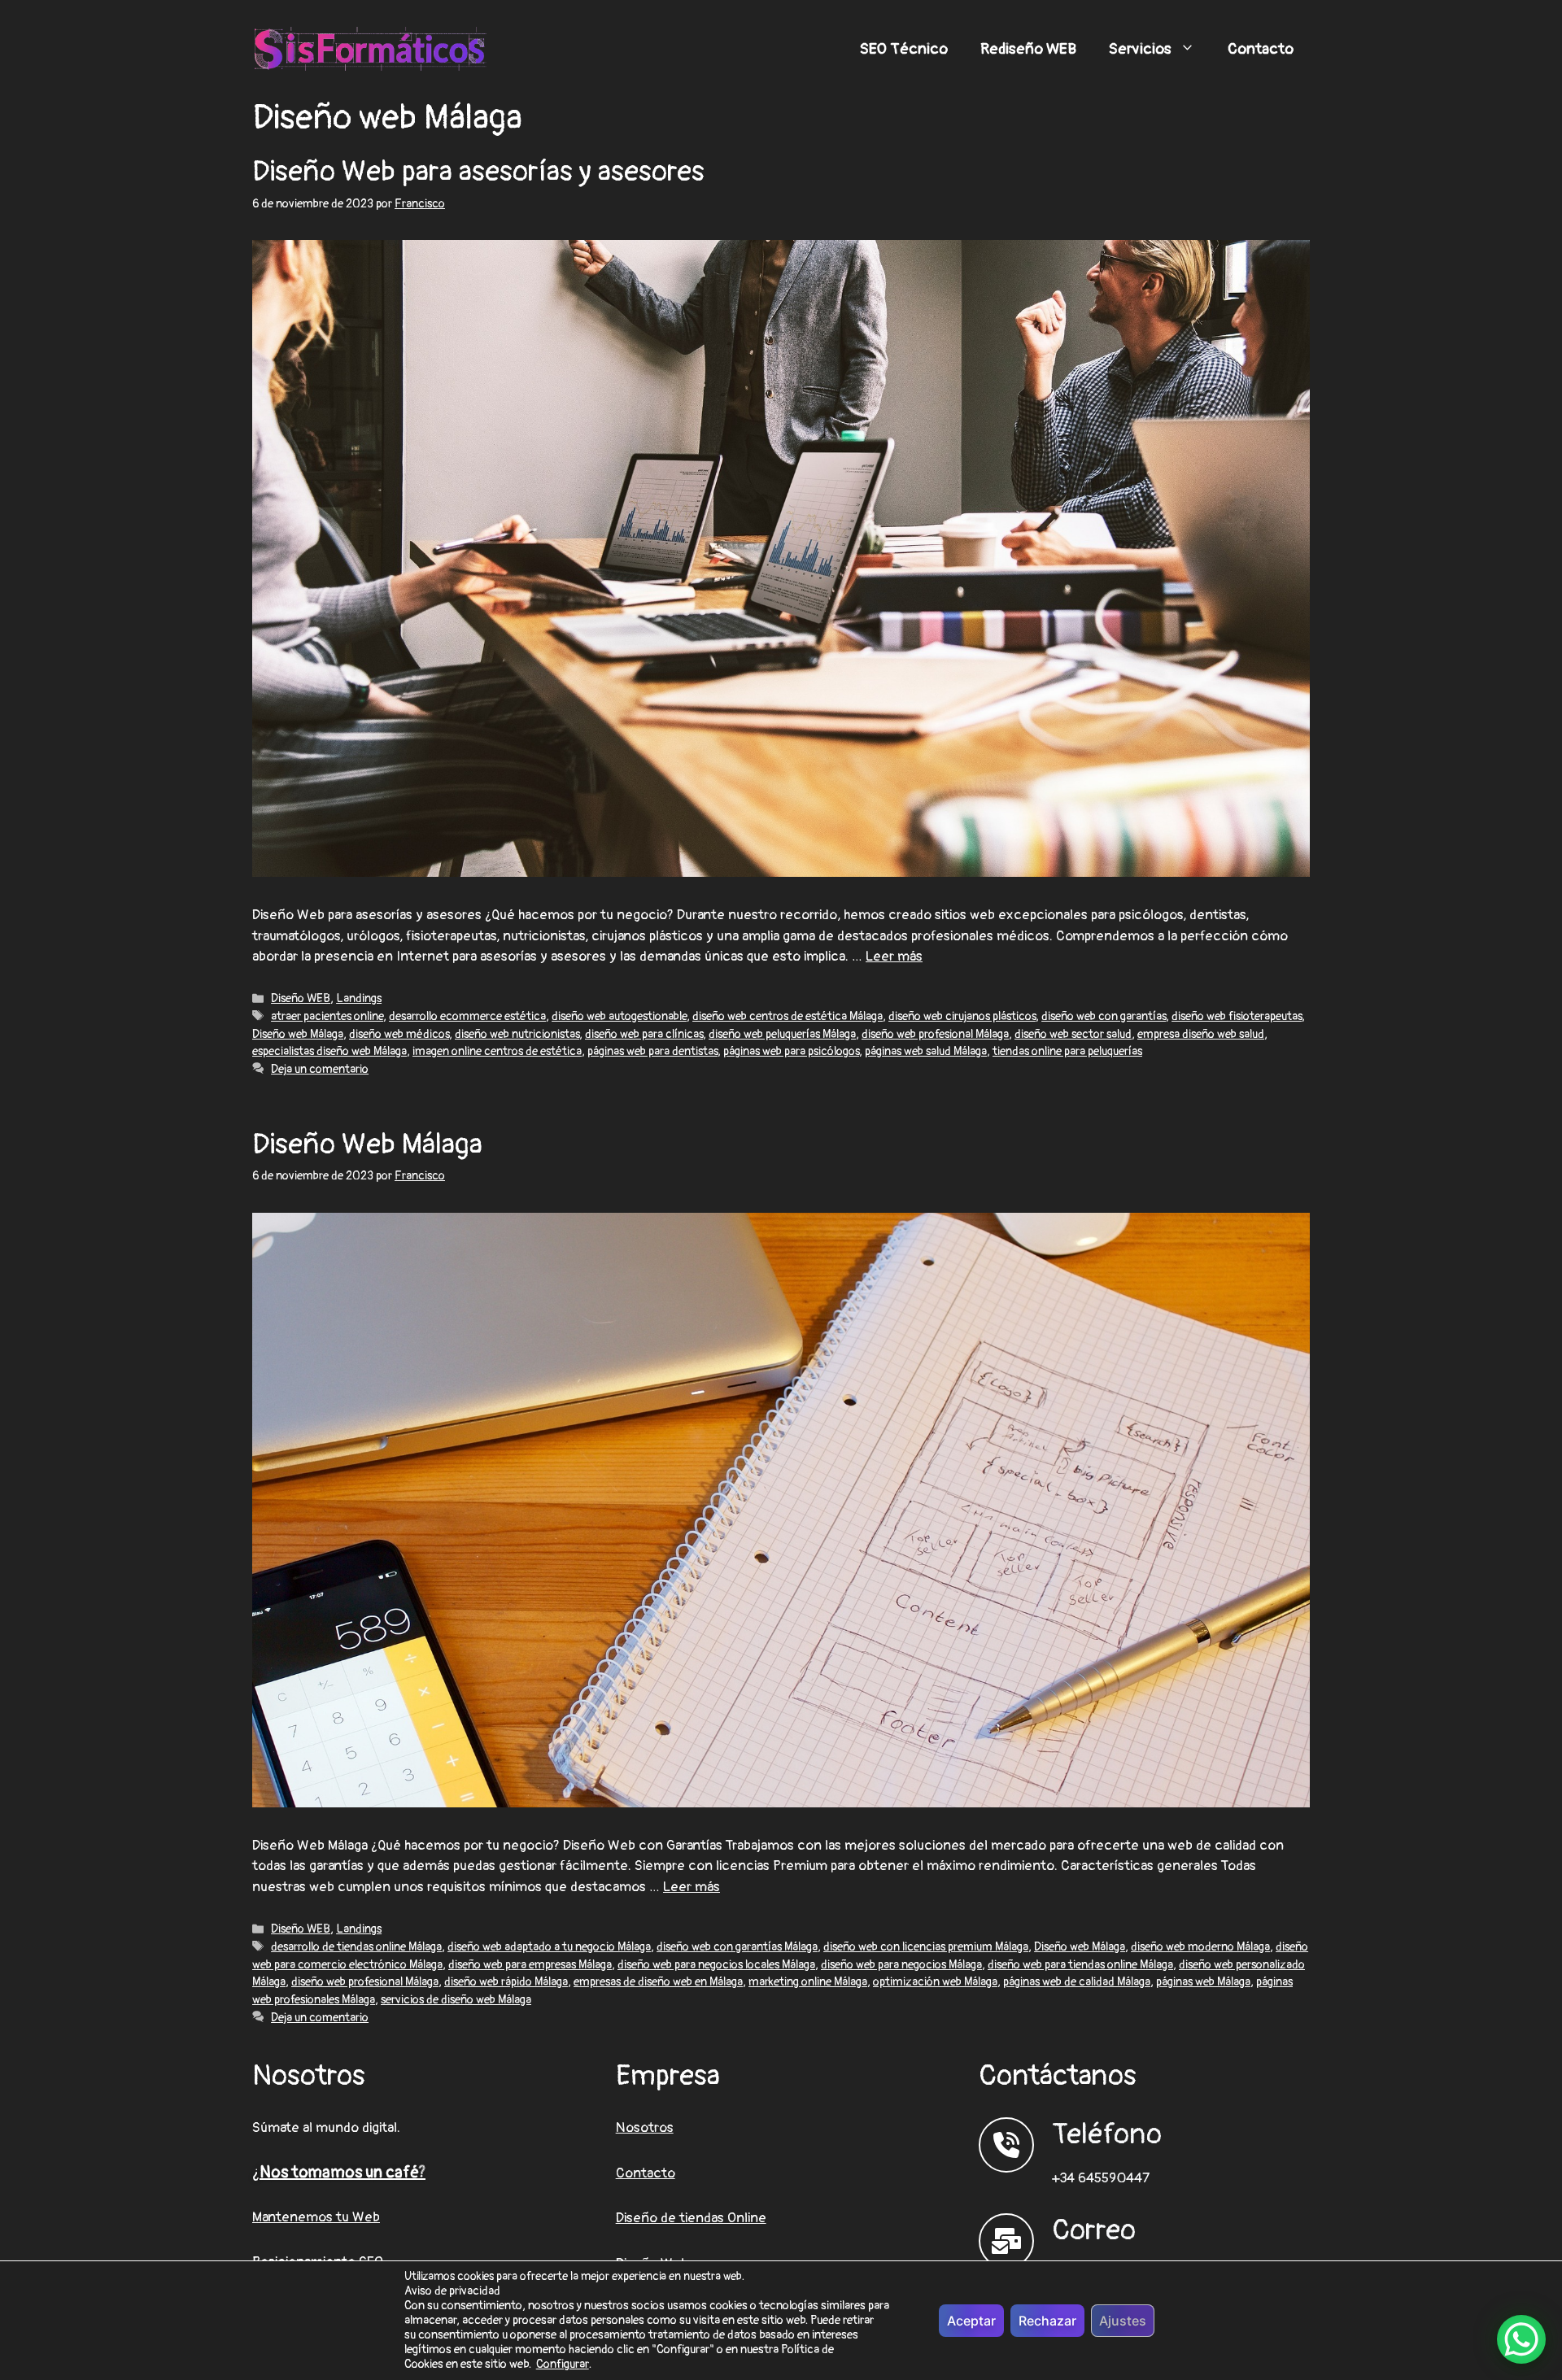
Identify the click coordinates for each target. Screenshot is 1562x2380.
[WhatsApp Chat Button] (1521, 2339)
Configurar (563, 2365)
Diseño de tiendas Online (691, 2218)
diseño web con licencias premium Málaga (926, 1947)
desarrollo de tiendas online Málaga (356, 1947)
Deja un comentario (320, 1069)
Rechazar (1047, 2321)
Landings (359, 998)
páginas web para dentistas (652, 1051)
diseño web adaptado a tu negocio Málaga (549, 1947)
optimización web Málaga (935, 1982)
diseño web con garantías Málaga (737, 1947)
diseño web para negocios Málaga (901, 1965)
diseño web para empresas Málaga (530, 1965)
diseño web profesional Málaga (935, 1034)
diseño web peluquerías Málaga (782, 1034)
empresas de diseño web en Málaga (658, 1982)
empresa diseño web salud (1201, 1034)
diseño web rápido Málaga (506, 1982)
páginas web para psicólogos (791, 1051)
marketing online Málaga (808, 1982)
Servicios (1140, 49)
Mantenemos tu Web (316, 2217)
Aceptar (971, 2321)
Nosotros (645, 2127)
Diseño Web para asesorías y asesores (478, 172)
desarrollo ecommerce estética (467, 1016)
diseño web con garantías (1104, 1016)
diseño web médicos (399, 1034)
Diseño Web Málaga (367, 1144)
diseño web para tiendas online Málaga (1080, 1965)
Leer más (894, 956)
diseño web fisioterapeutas (1237, 1016)
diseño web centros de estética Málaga (788, 1016)
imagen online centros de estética (497, 1051)
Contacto (1261, 49)
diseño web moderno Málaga (1200, 1947)
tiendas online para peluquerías (1067, 1051)
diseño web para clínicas (644, 1034)
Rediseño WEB (1028, 49)
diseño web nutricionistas (517, 1034)
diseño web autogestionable (619, 1016)
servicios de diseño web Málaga (456, 2000)
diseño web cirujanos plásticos (962, 1016)
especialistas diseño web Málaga (329, 1051)
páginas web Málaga (1203, 1982)
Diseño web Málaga (298, 1034)
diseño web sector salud (1073, 1034)
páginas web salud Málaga (926, 1051)
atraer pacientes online (327, 1016)
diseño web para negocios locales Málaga (716, 1965)
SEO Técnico (904, 49)
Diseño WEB (301, 998)
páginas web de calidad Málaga (1077, 1982)
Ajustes (1123, 2321)
